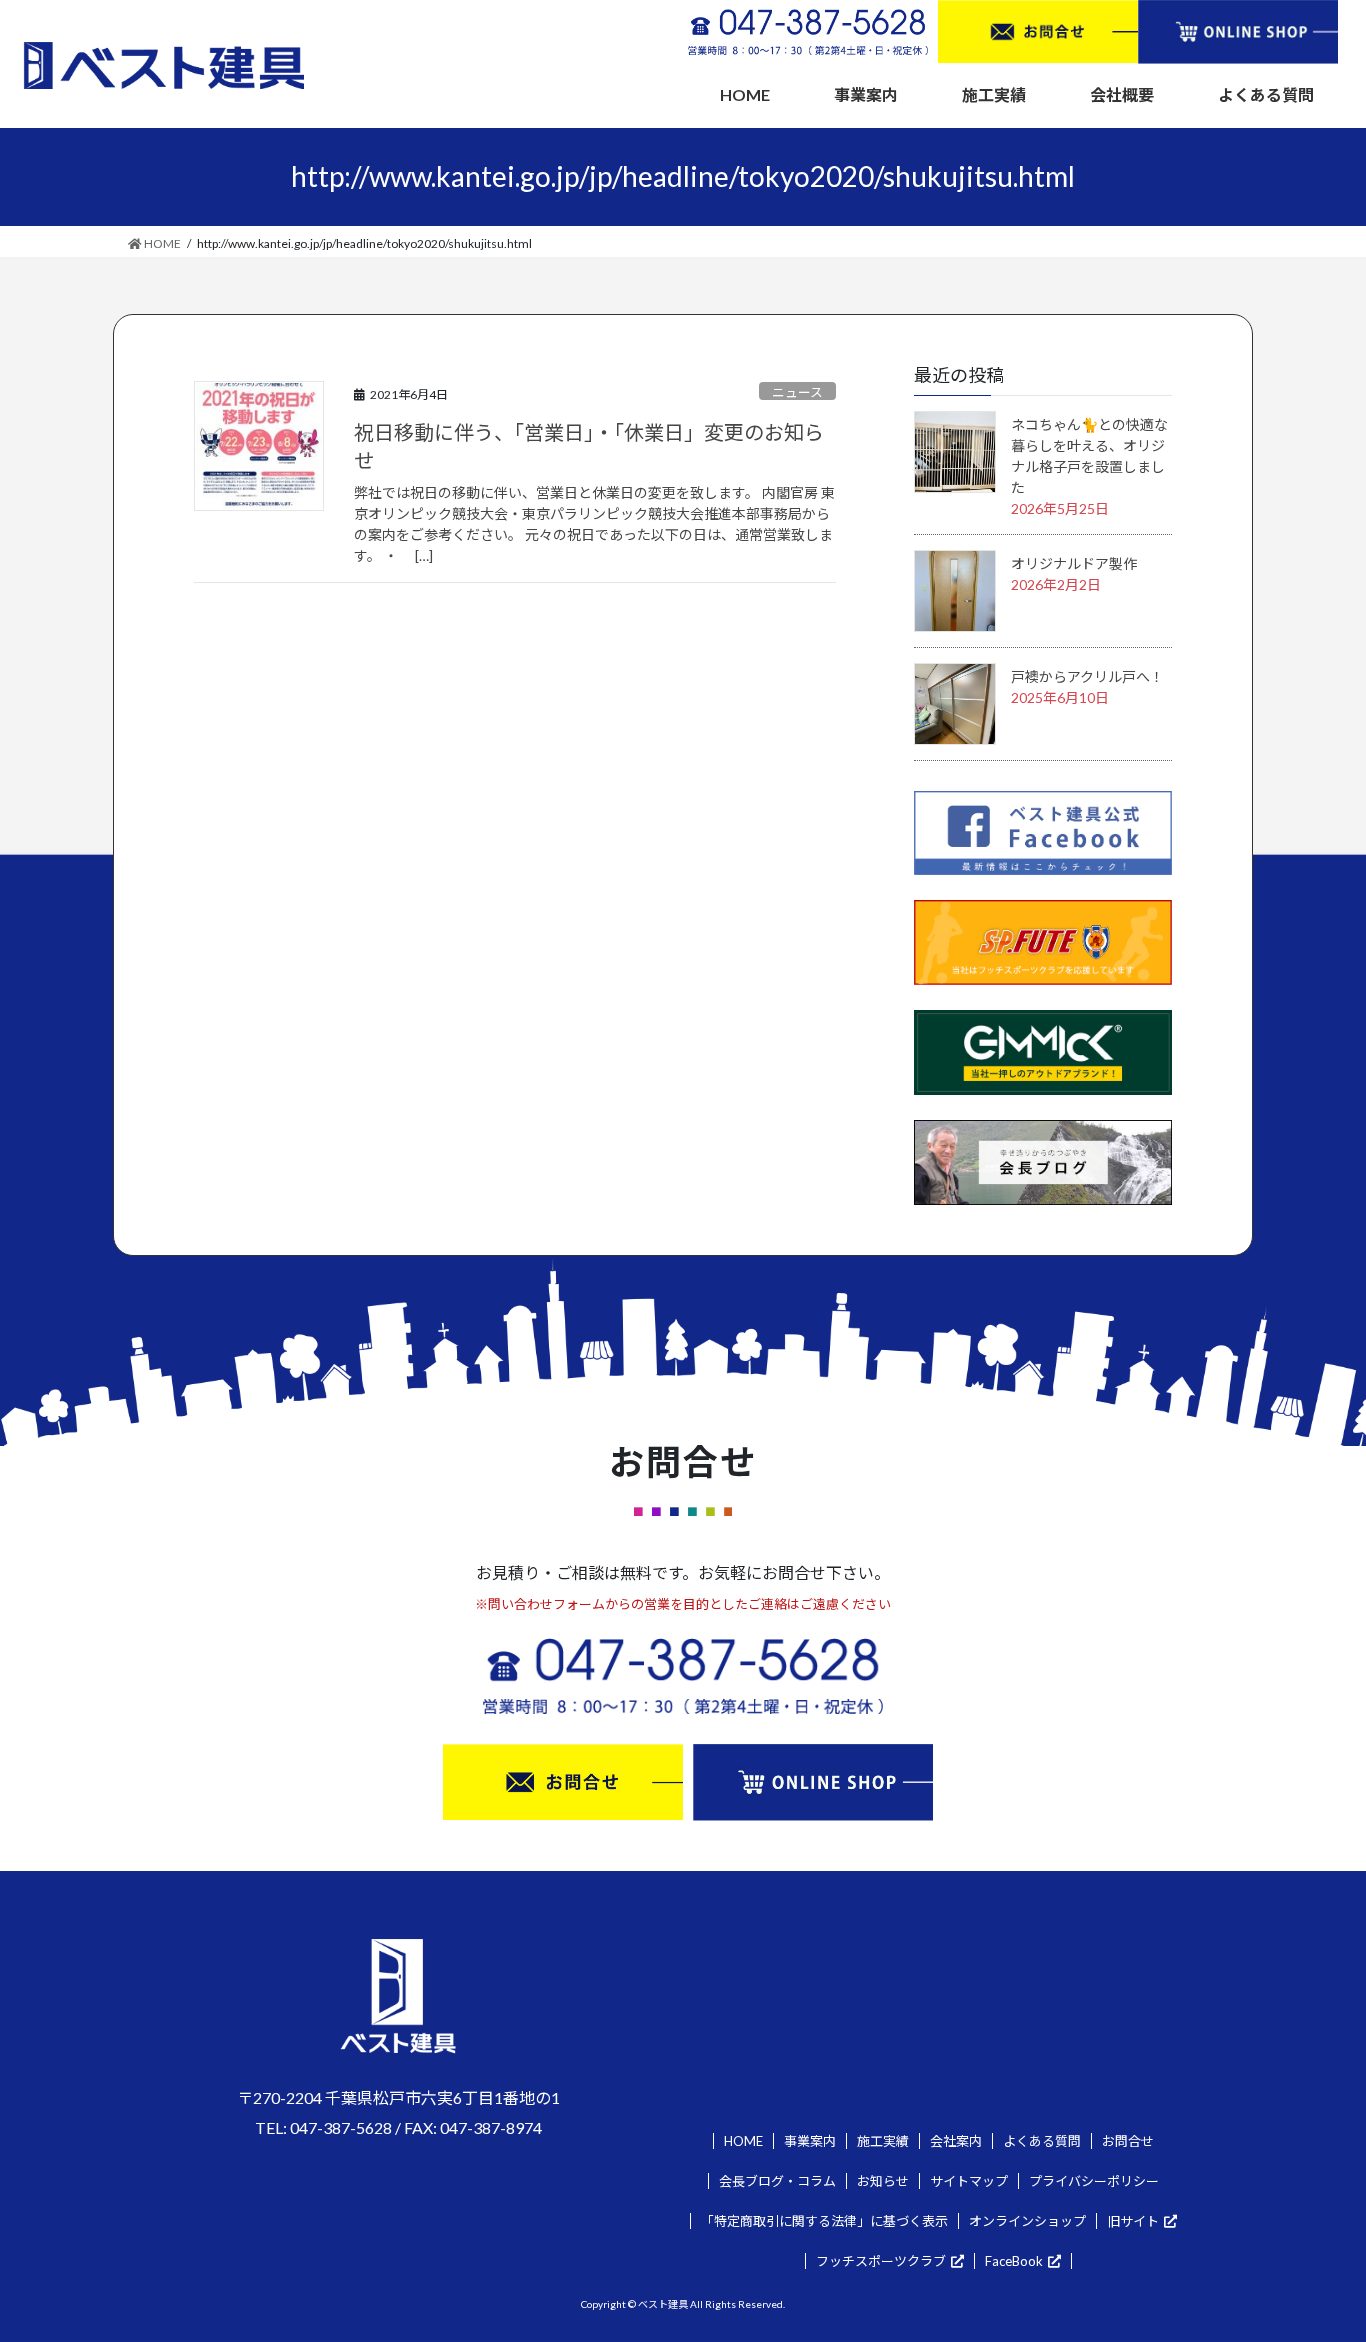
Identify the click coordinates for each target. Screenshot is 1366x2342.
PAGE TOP (1315, 2254)
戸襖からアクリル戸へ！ (1087, 676)
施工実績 (883, 2141)
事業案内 (810, 2141)
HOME (743, 2141)
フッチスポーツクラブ (881, 2261)
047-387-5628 (341, 2127)
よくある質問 (1042, 2141)
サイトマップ (969, 2181)
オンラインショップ (1027, 2221)
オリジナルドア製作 (1074, 563)
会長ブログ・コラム (777, 2181)
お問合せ (1128, 2141)
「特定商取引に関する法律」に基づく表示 (824, 2221)
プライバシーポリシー (1094, 2181)
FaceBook (1014, 2261)
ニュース (797, 392)
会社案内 (956, 2141)
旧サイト (1133, 2221)
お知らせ (883, 2181)
